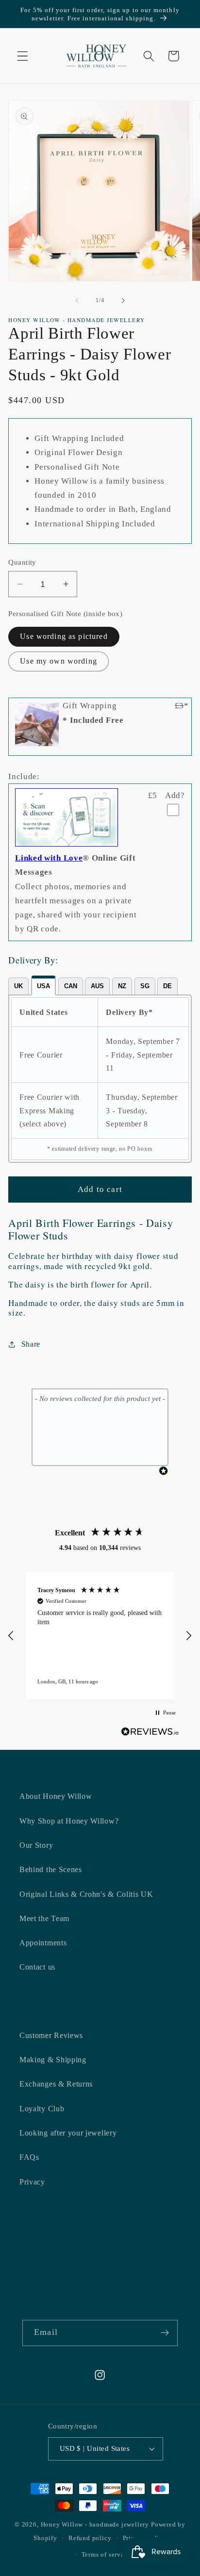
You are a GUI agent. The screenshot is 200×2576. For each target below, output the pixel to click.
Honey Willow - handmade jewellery (95, 2525)
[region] (100, 1636)
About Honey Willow (56, 1796)
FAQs (29, 2157)
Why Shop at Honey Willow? (69, 1821)
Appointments (43, 1943)
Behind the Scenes (51, 1869)
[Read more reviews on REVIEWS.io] (150, 1734)
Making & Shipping (53, 2060)
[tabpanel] (100, 1079)
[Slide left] (77, 300)
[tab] (18, 986)
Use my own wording (58, 661)
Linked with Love (49, 858)
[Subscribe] (165, 2333)
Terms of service (106, 2555)
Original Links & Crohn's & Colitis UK (86, 1894)
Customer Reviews (51, 2035)
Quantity (22, 562)
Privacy (32, 2182)
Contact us (37, 1967)
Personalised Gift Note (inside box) (65, 614)
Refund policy (90, 2538)
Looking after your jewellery (68, 2133)
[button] (23, 56)
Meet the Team (44, 1918)
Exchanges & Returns (56, 2084)
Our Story (36, 1845)
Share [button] (31, 1344)
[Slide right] (123, 300)
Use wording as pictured (64, 636)
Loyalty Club (42, 2109)
